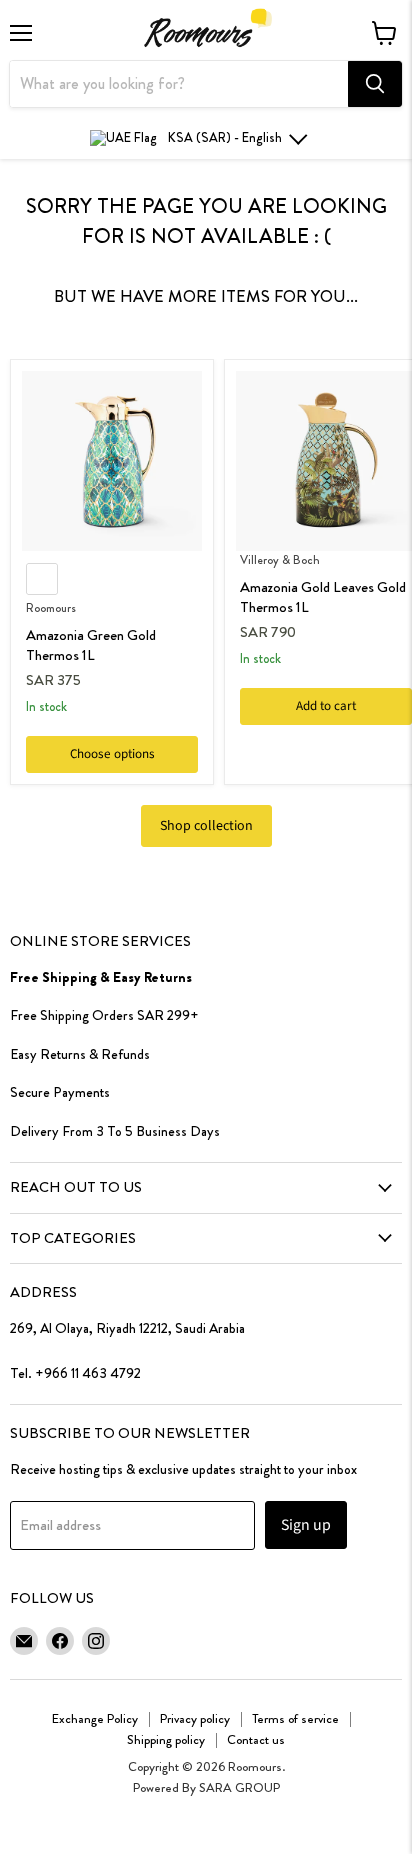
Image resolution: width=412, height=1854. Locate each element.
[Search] (375, 84)
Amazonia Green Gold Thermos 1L (91, 645)
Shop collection (206, 826)
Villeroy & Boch (280, 560)
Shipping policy (166, 1739)
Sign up (306, 1525)
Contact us (256, 1739)
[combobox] (179, 84)
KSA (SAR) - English (225, 137)
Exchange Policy (95, 1718)
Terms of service (295, 1718)
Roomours (51, 608)
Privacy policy (195, 1718)
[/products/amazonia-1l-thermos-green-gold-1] (112, 461)
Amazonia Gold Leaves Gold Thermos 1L (323, 597)
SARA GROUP (239, 1787)
